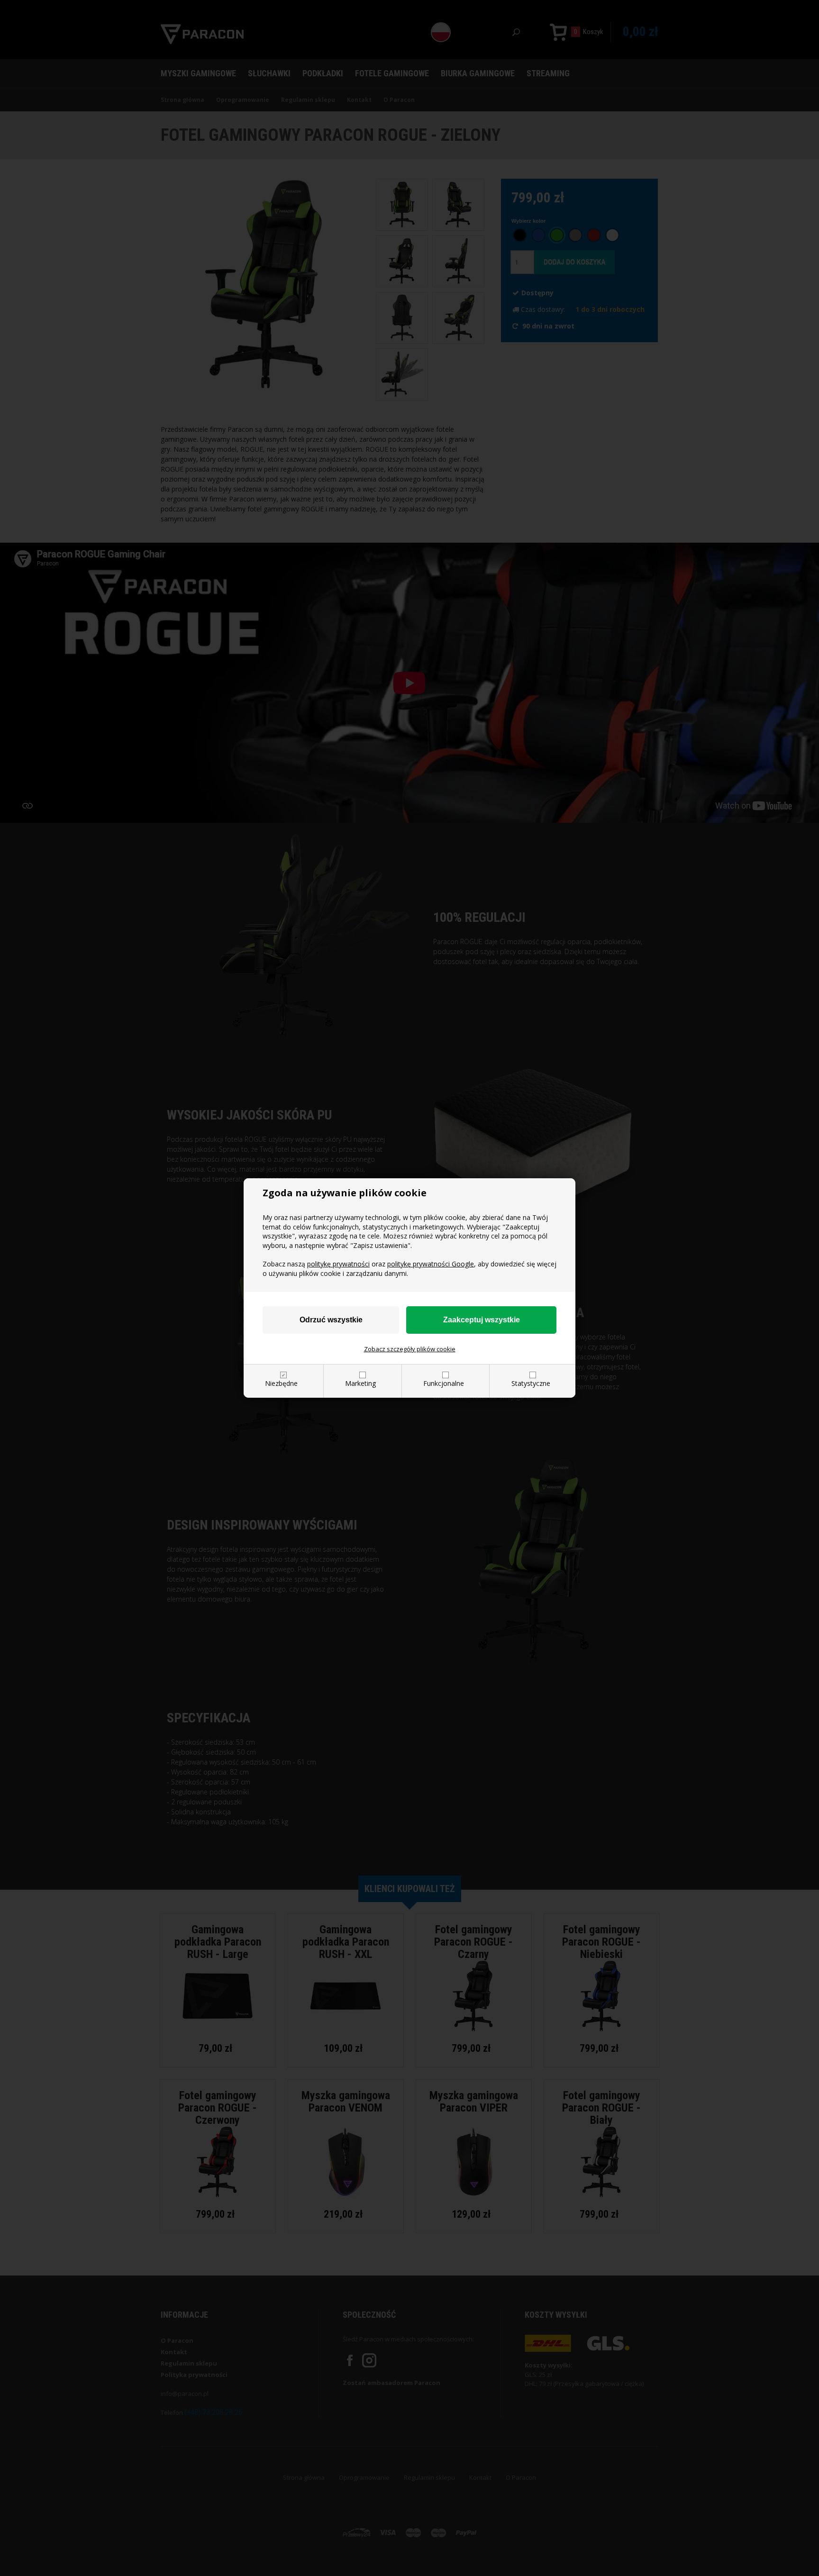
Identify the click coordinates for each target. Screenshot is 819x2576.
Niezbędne (281, 1383)
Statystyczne (531, 1383)
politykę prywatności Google (431, 1264)
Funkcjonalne (444, 1383)
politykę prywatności (338, 1264)
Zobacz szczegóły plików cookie (410, 1349)
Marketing (360, 1383)
